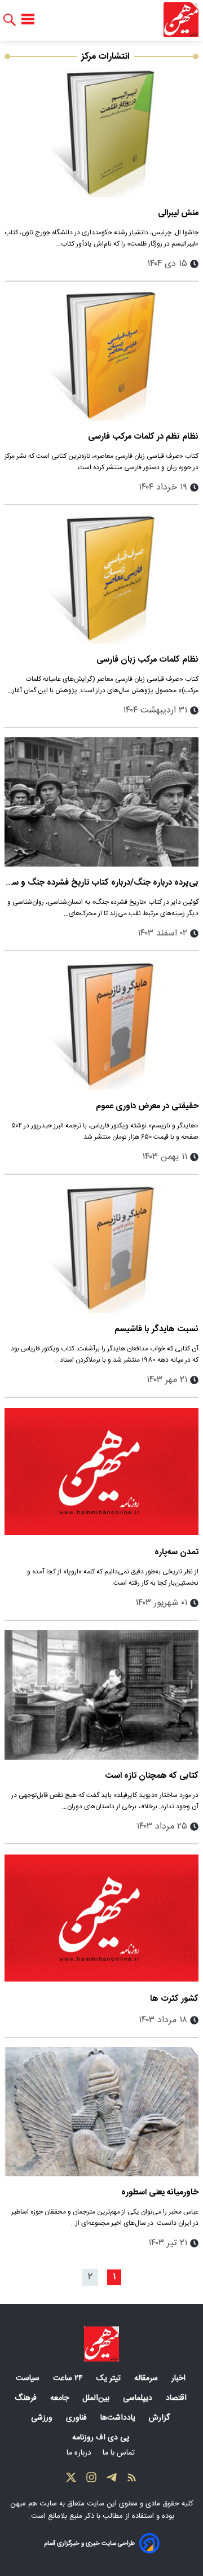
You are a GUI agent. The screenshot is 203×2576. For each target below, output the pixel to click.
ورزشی (43, 2418)
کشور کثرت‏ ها (174, 1999)
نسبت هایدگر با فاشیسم (156, 1329)
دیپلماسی (139, 2398)
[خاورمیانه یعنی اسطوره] (101, 2112)
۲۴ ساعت (69, 2378)
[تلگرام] (112, 2480)
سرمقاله (147, 2378)
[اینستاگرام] (91, 2480)
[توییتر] (71, 2480)
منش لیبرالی (178, 213)
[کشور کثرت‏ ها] (101, 1918)
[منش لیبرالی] (101, 132)
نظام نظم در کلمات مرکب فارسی (143, 437)
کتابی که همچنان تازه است (152, 1776)
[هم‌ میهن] (101, 2344)
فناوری (78, 2418)
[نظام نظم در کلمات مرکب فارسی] (101, 355)
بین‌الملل (97, 2398)
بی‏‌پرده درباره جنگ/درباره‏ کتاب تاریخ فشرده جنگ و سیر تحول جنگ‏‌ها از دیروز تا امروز (102, 883)
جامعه (61, 2398)
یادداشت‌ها (119, 2418)
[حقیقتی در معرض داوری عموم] (101, 1025)
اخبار (180, 2378)
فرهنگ (27, 2398)
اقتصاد (177, 2398)
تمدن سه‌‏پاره (176, 1552)
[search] (10, 20)
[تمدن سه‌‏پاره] (101, 1471)
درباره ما (80, 2453)
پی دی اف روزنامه (102, 2438)
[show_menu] (28, 20)
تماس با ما (120, 2453)
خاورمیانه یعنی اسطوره (160, 2192)
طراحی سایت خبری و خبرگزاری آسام (89, 2544)
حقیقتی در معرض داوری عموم (147, 1106)
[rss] (132, 2480)
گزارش (160, 2418)
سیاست (29, 2378)
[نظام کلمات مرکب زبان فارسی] (101, 579)
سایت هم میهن (34, 2504)
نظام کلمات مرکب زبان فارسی (147, 660)
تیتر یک (110, 2378)
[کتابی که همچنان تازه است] (101, 1694)
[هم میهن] (181, 20)
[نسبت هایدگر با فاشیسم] (101, 1248)
